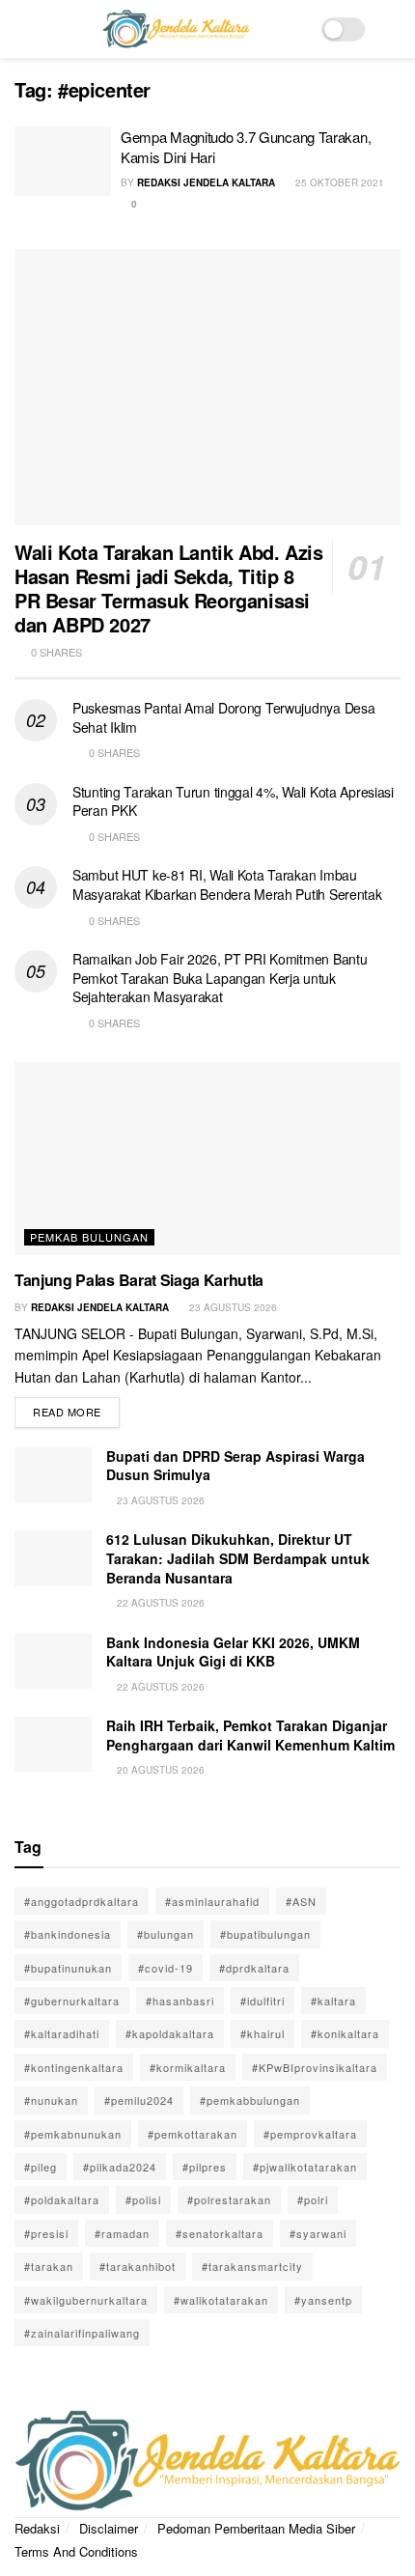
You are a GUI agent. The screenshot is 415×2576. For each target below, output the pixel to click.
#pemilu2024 (139, 2100)
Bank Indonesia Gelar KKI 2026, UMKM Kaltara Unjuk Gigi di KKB (233, 1652)
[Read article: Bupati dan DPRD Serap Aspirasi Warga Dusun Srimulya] (53, 1475)
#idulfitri (263, 2001)
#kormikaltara (188, 2067)
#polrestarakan (229, 2199)
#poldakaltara (62, 2199)
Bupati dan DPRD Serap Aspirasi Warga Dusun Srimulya (235, 1466)
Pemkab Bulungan (89, 1237)
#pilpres (205, 2167)
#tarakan (49, 2266)
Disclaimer (109, 2528)
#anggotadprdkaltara (82, 1901)
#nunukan (51, 2100)
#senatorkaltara (220, 2233)
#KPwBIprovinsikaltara (315, 2067)
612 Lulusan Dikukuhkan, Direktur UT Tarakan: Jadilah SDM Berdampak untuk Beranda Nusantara (238, 1558)
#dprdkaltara (254, 1968)
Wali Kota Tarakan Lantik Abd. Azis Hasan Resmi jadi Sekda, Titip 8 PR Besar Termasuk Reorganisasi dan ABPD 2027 (168, 588)
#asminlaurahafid (212, 1901)
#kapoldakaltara (170, 2033)
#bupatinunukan (68, 1968)
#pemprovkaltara (310, 2134)
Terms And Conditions (76, 2551)
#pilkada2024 (120, 2167)
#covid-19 (166, 1968)
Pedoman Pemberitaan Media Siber (256, 2528)
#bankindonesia (68, 1934)
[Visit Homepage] (176, 29)
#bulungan (166, 1934)
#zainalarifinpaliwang (82, 2333)
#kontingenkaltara (74, 2067)
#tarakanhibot (138, 2266)
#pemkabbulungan (250, 2100)
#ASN (301, 1901)
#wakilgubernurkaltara (86, 2300)
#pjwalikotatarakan (305, 2167)
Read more (76, 1408)
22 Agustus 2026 (159, 1603)
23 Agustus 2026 (232, 1307)
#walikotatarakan (221, 2300)
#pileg (41, 2167)
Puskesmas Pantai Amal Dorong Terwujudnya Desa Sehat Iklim (223, 717)
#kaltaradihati (62, 2033)
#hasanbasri (180, 2001)
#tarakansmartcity (252, 2266)
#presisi (46, 2233)
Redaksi (37, 2528)
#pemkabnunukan (73, 2134)
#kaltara (333, 2001)
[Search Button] (392, 29)
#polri (313, 2199)
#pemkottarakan (193, 2134)
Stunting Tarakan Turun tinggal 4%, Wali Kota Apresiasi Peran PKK (233, 801)
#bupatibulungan (265, 1934)
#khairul (263, 2033)
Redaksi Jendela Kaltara (206, 182)
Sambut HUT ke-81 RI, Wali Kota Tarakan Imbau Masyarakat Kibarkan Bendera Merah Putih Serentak (227, 884)
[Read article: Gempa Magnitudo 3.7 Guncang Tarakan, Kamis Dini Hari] (63, 161)
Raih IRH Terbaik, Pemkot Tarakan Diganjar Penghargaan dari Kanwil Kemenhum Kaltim (250, 1735)
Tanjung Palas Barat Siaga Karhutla (139, 1280)
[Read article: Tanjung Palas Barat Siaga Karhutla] (207, 1159)
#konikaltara (345, 2033)
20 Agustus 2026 (159, 1770)
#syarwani (318, 2233)
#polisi (143, 2199)
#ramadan (122, 2233)
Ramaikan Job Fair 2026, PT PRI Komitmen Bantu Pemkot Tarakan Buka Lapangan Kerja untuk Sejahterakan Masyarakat (220, 978)
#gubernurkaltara (72, 2001)
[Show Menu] (23, 29)
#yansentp (323, 2300)
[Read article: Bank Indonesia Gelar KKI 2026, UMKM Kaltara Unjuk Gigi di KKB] (53, 1661)
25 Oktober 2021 (338, 182)
